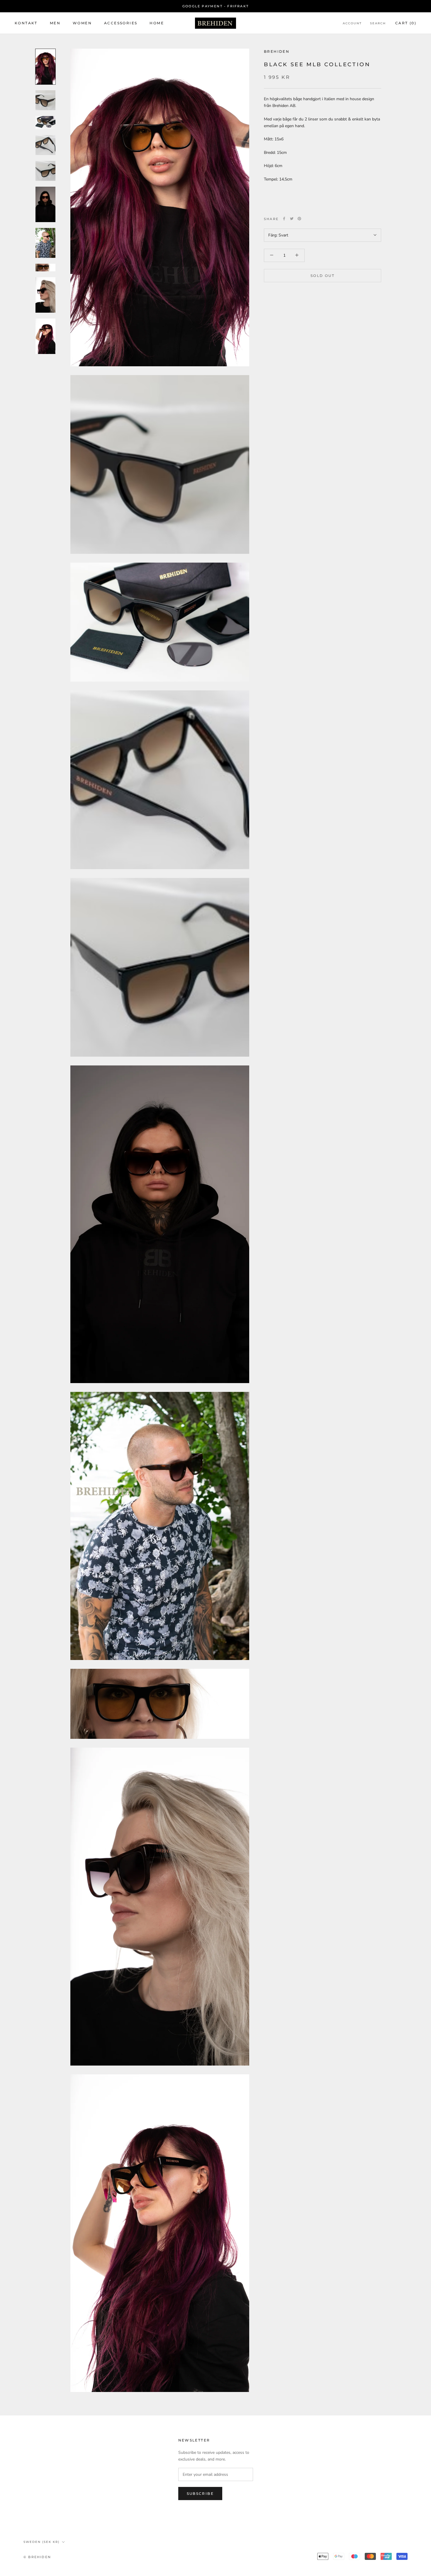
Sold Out (323, 276)
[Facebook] (284, 219)
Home (157, 23)
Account (352, 23)
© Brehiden (37, 2557)
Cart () (406, 23)
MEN (55, 23)
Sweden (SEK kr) (41, 2542)
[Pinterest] (299, 219)
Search (378, 23)
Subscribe (200, 2494)
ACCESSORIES (121, 23)
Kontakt (26, 23)
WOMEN (82, 23)
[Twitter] (292, 219)
